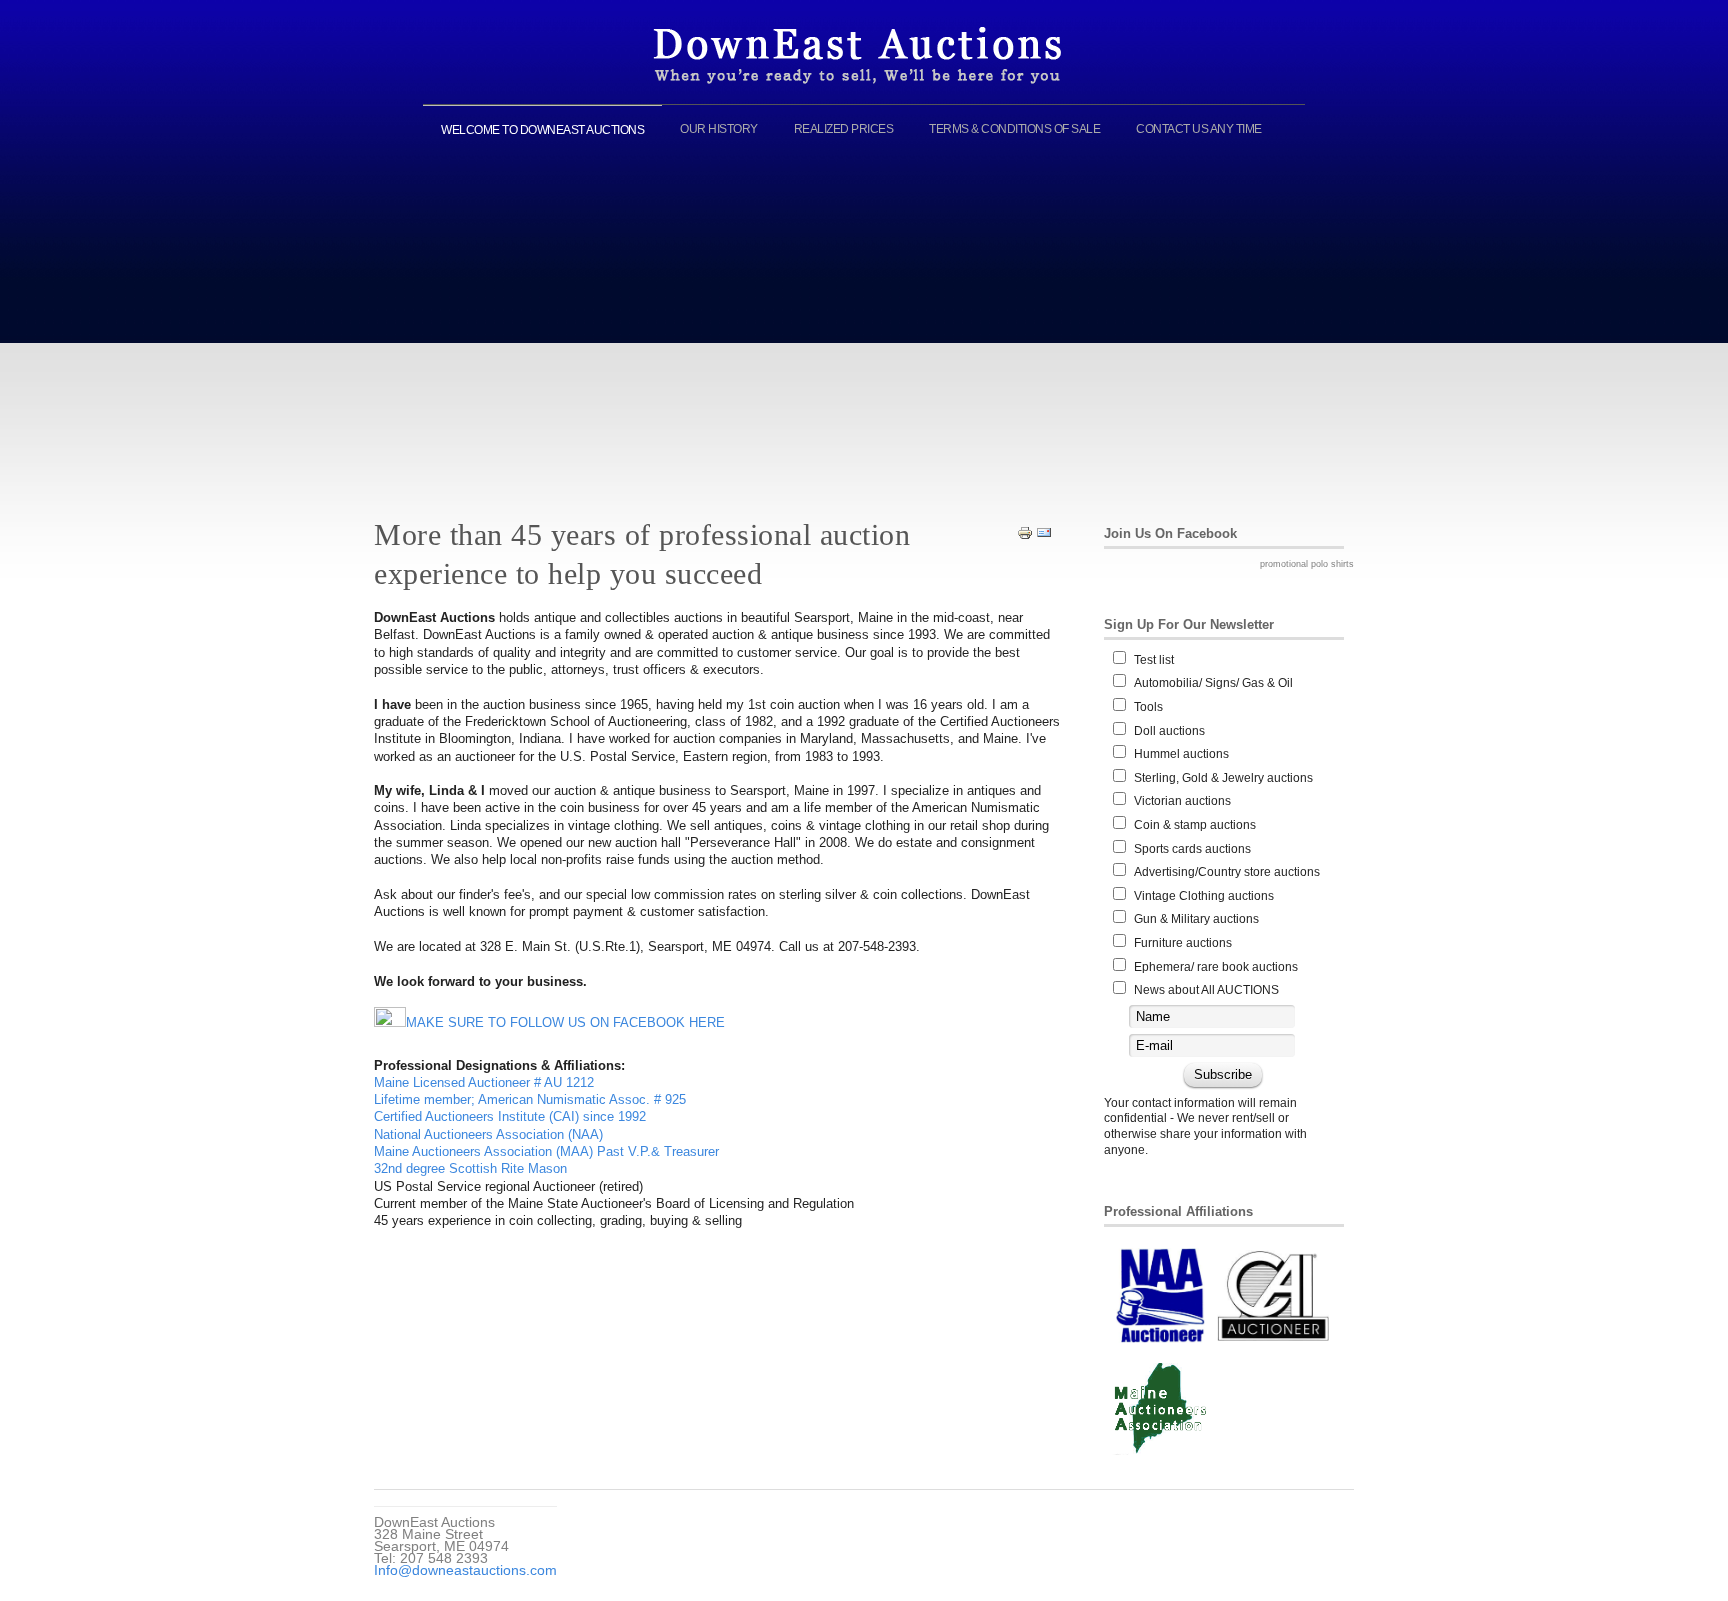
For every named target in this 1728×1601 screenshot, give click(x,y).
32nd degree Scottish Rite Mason (470, 1168)
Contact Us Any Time (1199, 128)
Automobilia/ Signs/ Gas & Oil (1213, 683)
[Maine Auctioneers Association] (1159, 1408)
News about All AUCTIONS (1206, 990)
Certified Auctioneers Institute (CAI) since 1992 (510, 1116)
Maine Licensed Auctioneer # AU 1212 (484, 1082)
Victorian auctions (1182, 801)
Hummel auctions (1181, 754)
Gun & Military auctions (1196, 919)
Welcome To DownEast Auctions (542, 129)
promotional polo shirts (1307, 564)
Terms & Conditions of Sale (1014, 128)
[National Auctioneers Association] (1160, 1296)
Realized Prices (844, 128)
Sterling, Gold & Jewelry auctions (1223, 778)
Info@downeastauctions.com (465, 1570)
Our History (719, 128)
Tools (1148, 707)
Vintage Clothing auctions (1204, 896)
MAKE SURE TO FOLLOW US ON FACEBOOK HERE (565, 1022)
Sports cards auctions (1192, 849)
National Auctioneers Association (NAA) (488, 1134)
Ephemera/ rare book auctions (1216, 967)
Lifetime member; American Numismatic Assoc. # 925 (530, 1099)
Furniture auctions (1183, 943)
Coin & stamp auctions (1195, 825)
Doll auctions (1169, 731)
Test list (1154, 660)
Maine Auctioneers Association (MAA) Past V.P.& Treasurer (546, 1151)
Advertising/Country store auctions (1227, 872)
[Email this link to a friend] (1044, 532)
